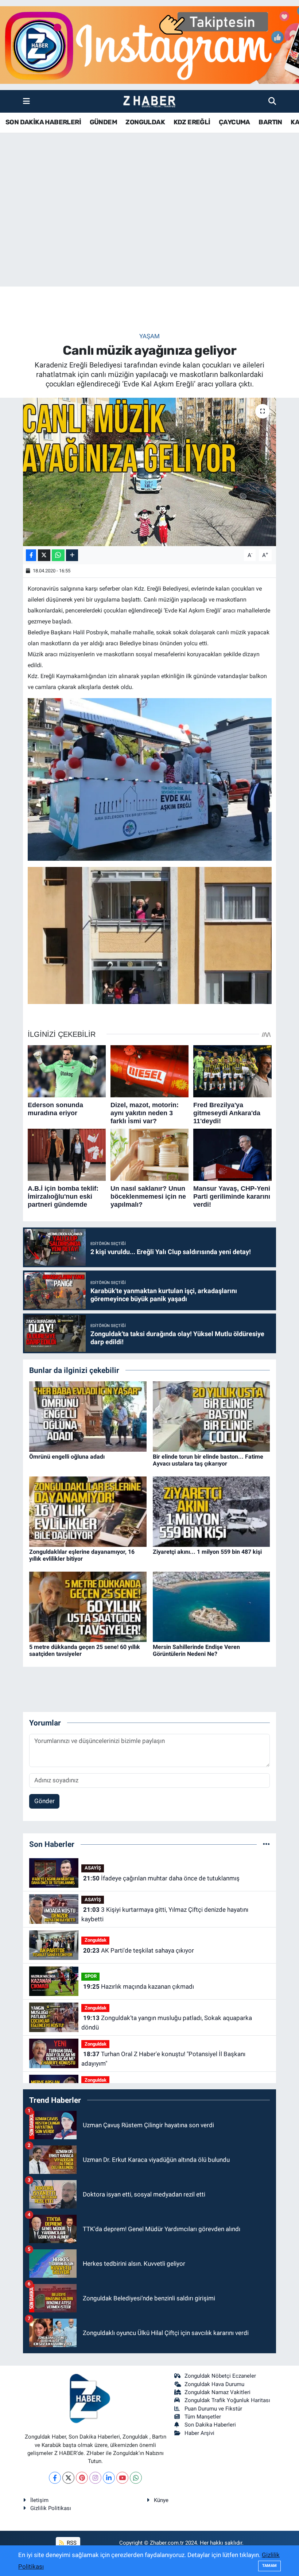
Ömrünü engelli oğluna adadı (67, 1457)
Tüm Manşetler (203, 2417)
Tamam (269, 2566)
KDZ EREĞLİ (192, 122)
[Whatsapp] (136, 2478)
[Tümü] (266, 1844)
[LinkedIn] (109, 2478)
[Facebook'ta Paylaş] (31, 555)
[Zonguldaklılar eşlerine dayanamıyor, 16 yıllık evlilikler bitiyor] (88, 1511)
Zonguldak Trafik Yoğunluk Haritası (227, 2400)
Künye (161, 2500)
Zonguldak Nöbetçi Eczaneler (220, 2376)
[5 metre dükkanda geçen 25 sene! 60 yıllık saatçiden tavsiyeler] (88, 1606)
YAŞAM (149, 336)
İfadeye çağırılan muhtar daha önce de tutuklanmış (161, 1878)
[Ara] (272, 101)
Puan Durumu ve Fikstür (213, 2409)
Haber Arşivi (199, 2433)
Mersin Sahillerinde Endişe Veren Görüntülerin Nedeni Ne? (196, 1650)
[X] (68, 2478)
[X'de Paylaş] (44, 555)
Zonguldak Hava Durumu (214, 2384)
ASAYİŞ (93, 1868)
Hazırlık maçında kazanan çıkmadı (139, 1987)
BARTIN (270, 122)
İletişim (39, 2500)
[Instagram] (95, 2478)
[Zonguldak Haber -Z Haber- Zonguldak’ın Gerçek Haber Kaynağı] (149, 102)
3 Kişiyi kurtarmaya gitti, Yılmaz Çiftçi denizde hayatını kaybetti (165, 1914)
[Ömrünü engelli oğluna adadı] (88, 1416)
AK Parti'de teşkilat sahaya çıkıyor (139, 1950)
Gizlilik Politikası (51, 2508)
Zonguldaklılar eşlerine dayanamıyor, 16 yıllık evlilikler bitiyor (82, 1555)
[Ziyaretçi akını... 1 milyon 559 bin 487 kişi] (211, 1511)
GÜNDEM (103, 122)
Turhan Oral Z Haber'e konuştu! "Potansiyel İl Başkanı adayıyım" (163, 2059)
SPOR (91, 1976)
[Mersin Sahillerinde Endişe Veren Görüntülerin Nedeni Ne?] (211, 1606)
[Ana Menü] (26, 101)
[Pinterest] (82, 2478)
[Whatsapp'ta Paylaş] (58, 555)
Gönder (44, 1801)
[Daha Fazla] (72, 555)
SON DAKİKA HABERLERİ (43, 122)
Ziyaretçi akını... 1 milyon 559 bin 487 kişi (207, 1552)
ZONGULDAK (145, 122)
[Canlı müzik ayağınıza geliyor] (150, 472)
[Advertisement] (149, 229)
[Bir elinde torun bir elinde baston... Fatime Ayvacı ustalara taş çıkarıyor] (211, 1416)
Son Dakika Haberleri (210, 2425)
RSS (71, 2543)
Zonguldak (96, 1940)
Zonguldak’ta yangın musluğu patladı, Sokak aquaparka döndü (166, 2023)
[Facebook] (55, 2478)
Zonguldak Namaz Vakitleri (218, 2392)
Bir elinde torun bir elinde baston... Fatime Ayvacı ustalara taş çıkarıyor (208, 1460)
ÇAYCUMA (234, 122)
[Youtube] (122, 2478)
